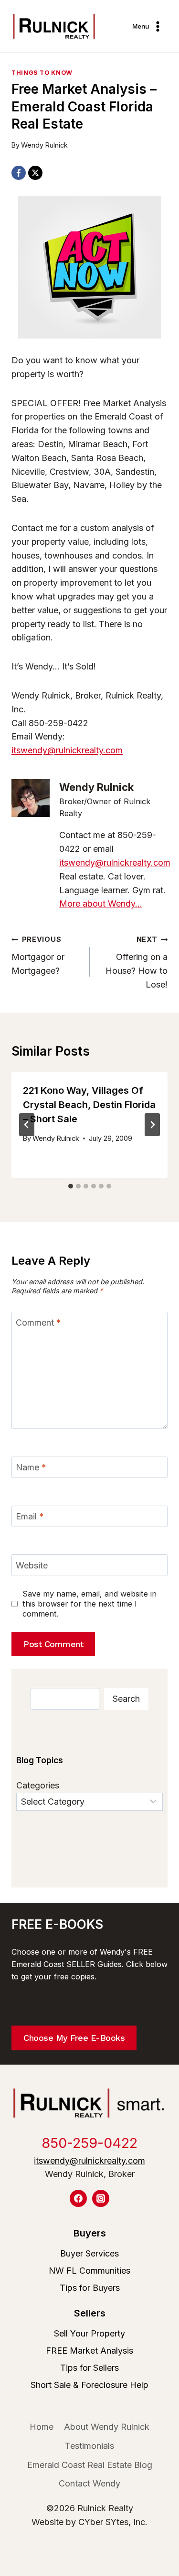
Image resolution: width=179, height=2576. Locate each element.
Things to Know (42, 73)
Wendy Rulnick (44, 145)
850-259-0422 (89, 2143)
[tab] (71, 1186)
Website (32, 1565)
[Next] (152, 1125)
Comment (38, 1323)
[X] (35, 173)
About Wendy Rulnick (107, 2427)
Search (126, 1699)
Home (42, 2427)
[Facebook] (19, 173)
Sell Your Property (89, 2333)
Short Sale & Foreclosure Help (89, 2385)
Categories (38, 1785)
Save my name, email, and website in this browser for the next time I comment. (89, 1604)
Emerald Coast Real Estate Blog (90, 2465)
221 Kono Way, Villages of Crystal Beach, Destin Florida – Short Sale (89, 1105)
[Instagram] (101, 2198)
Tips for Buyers (90, 2288)
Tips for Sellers (89, 2368)
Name (31, 1468)
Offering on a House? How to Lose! (137, 962)
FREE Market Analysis (89, 2351)
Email (30, 1516)
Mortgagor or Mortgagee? (38, 955)
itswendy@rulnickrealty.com (67, 750)
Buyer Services (89, 2253)
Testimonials (89, 2446)
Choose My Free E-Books (74, 2038)
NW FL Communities (89, 2271)
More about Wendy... (101, 904)
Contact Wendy (89, 2483)
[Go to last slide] (27, 1125)
